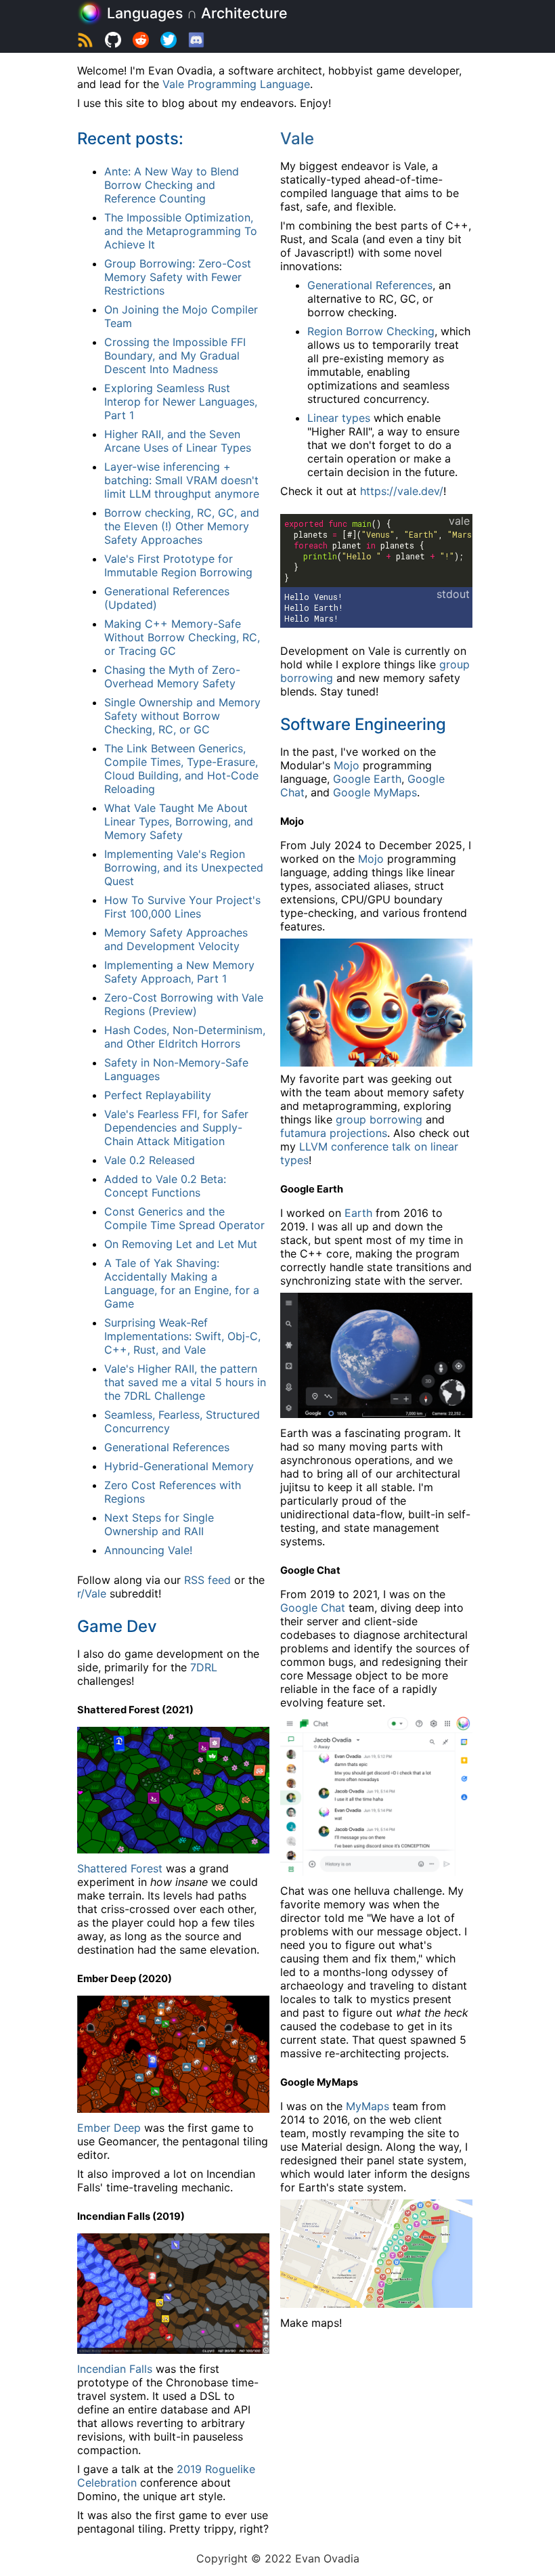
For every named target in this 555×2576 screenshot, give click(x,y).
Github (113, 42)
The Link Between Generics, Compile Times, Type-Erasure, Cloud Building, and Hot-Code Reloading (181, 769)
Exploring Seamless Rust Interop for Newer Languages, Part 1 (181, 402)
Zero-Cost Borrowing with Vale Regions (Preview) (184, 1004)
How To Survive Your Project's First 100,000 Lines (182, 907)
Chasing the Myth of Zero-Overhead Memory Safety (172, 677)
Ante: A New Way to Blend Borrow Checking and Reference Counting (172, 185)
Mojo (347, 765)
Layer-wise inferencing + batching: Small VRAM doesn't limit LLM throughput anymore (182, 480)
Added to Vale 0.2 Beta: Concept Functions (165, 1186)
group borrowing (379, 1119)
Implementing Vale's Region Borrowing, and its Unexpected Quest (184, 867)
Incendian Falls (115, 2369)
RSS (85, 42)
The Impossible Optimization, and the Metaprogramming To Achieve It (181, 231)
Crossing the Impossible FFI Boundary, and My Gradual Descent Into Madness (175, 356)
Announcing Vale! (148, 1550)
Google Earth (367, 779)
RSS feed (207, 1580)
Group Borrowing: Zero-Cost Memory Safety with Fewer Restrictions (178, 277)
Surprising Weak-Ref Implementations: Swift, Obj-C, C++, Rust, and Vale (182, 1336)
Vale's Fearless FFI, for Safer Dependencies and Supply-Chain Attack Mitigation (176, 1128)
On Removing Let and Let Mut (181, 1244)
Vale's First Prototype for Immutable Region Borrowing (178, 565)
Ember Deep (109, 2128)
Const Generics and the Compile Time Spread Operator (184, 1218)
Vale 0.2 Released (150, 1160)
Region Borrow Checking (371, 331)
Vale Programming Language (236, 84)
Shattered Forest (120, 1868)
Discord (196, 42)
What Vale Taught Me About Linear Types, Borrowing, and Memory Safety (179, 821)
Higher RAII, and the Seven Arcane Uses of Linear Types (178, 441)
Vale (297, 138)
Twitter (169, 42)
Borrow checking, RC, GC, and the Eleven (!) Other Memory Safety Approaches (182, 526)
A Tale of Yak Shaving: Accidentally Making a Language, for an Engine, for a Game (182, 1283)
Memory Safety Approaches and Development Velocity (176, 939)
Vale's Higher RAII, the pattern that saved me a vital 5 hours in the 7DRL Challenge (185, 1382)
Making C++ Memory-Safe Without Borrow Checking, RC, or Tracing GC (182, 637)
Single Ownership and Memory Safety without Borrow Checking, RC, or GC (182, 716)
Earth (358, 1213)
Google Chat (313, 1608)
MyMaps (368, 2106)
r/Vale (141, 42)
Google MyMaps (375, 792)
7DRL (204, 1667)
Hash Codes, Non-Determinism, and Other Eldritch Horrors (185, 1037)
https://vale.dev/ (402, 491)
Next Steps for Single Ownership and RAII (159, 1524)
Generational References (167, 1447)
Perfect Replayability (158, 1095)
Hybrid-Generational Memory (179, 1466)
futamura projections (334, 1133)
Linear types (339, 418)
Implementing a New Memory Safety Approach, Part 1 (179, 972)
